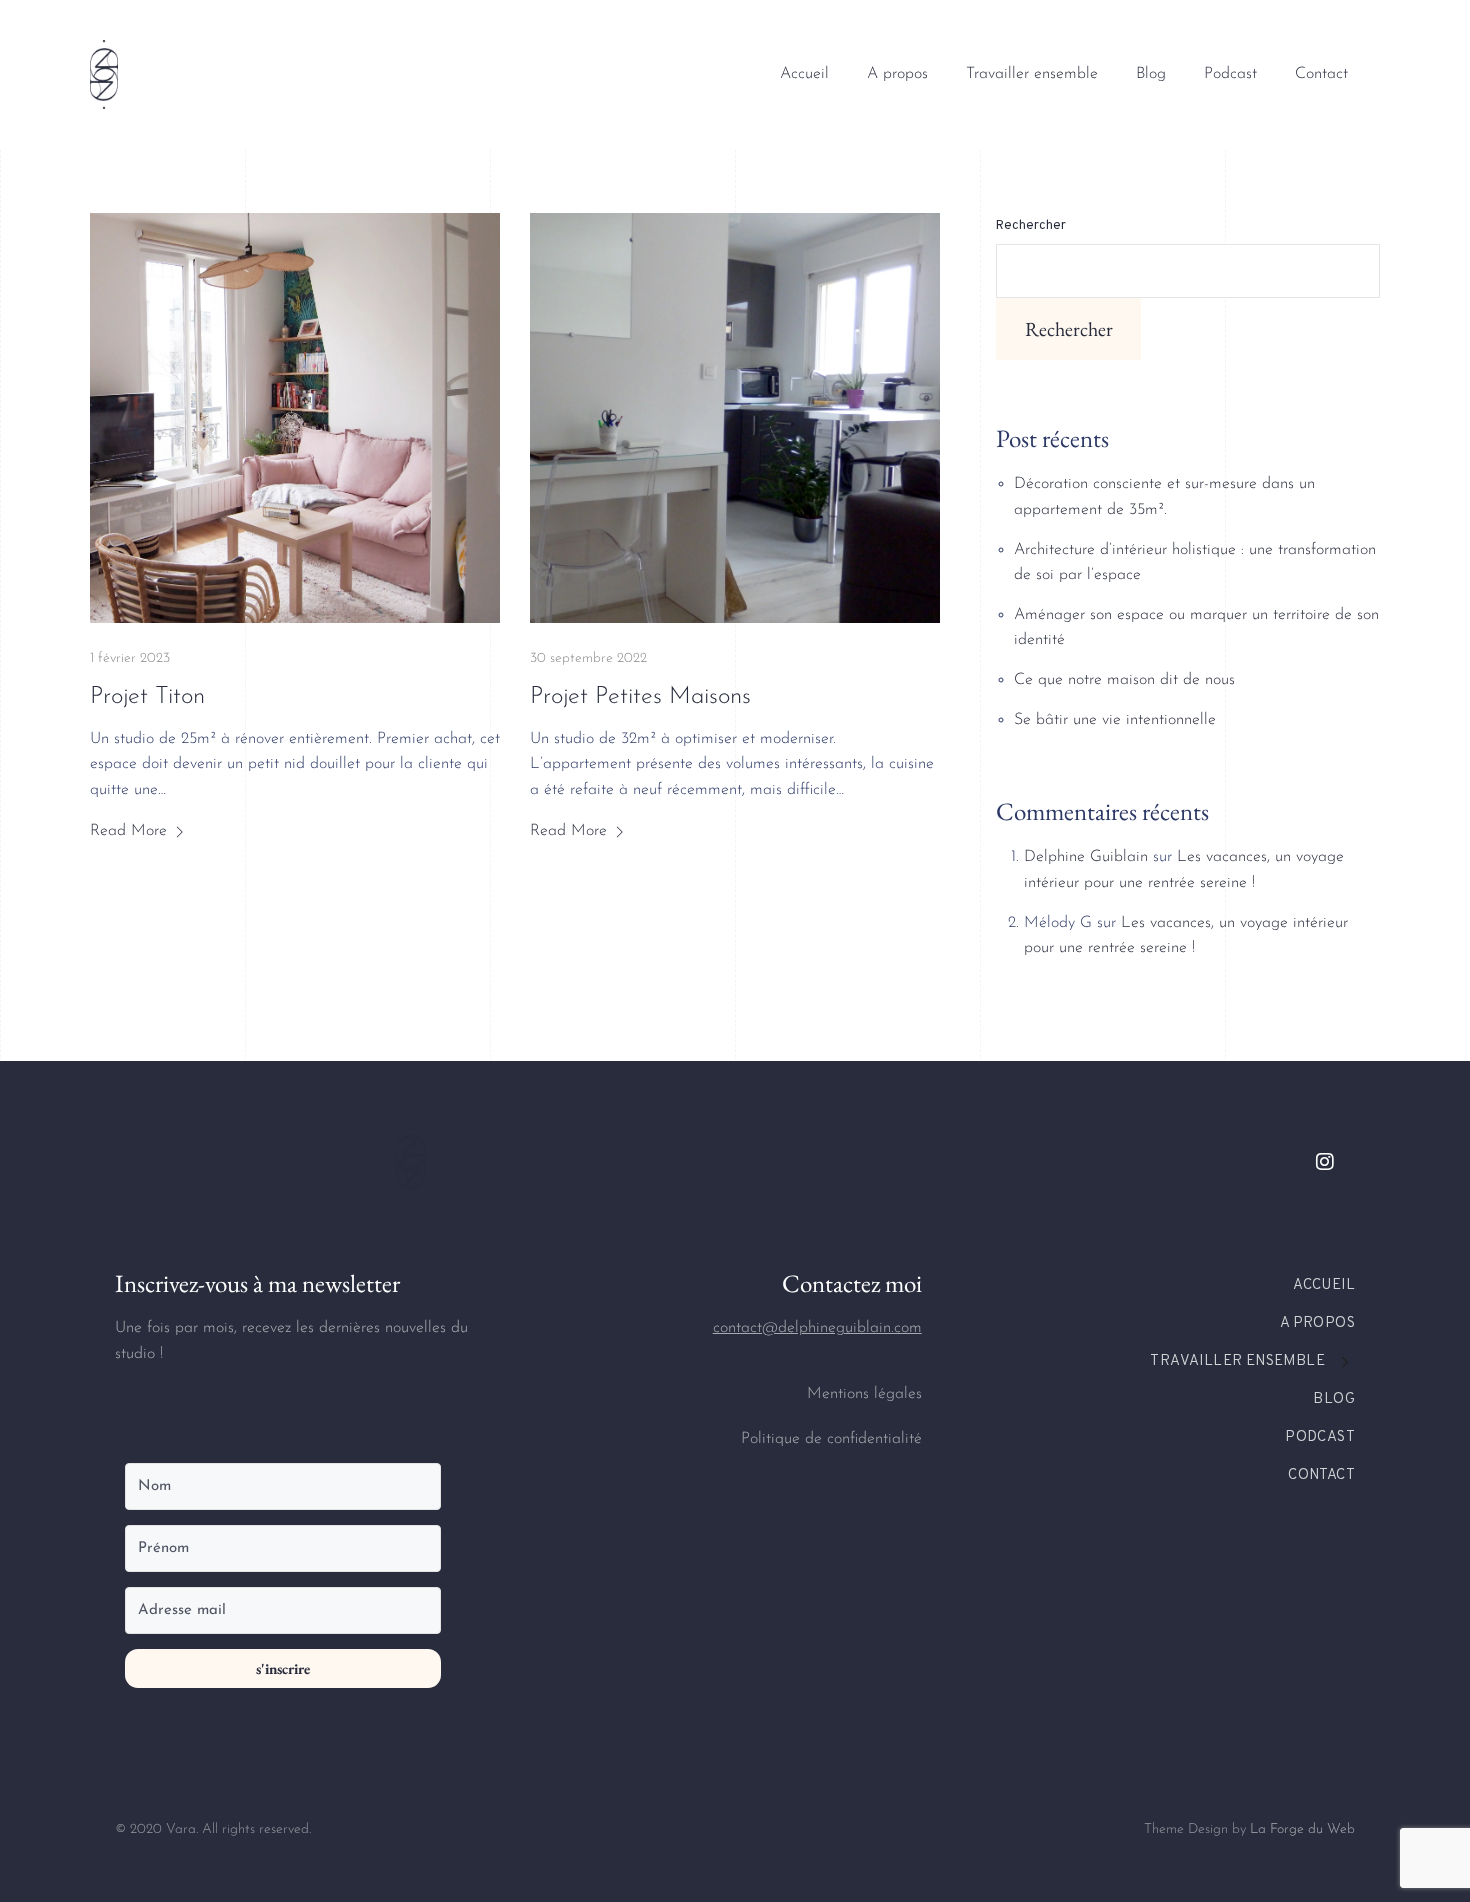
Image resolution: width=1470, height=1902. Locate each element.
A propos (897, 74)
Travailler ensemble (1032, 74)
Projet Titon (147, 697)
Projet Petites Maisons (640, 697)
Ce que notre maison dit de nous (1124, 680)
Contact (1321, 74)
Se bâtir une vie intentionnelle (1115, 720)
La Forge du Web (1302, 1829)
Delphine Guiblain (1086, 857)
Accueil (804, 74)
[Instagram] (1325, 1162)
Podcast (1230, 74)
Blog (1151, 74)
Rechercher (1031, 226)
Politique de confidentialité (831, 1439)
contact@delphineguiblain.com (817, 1328)
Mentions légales (864, 1394)
